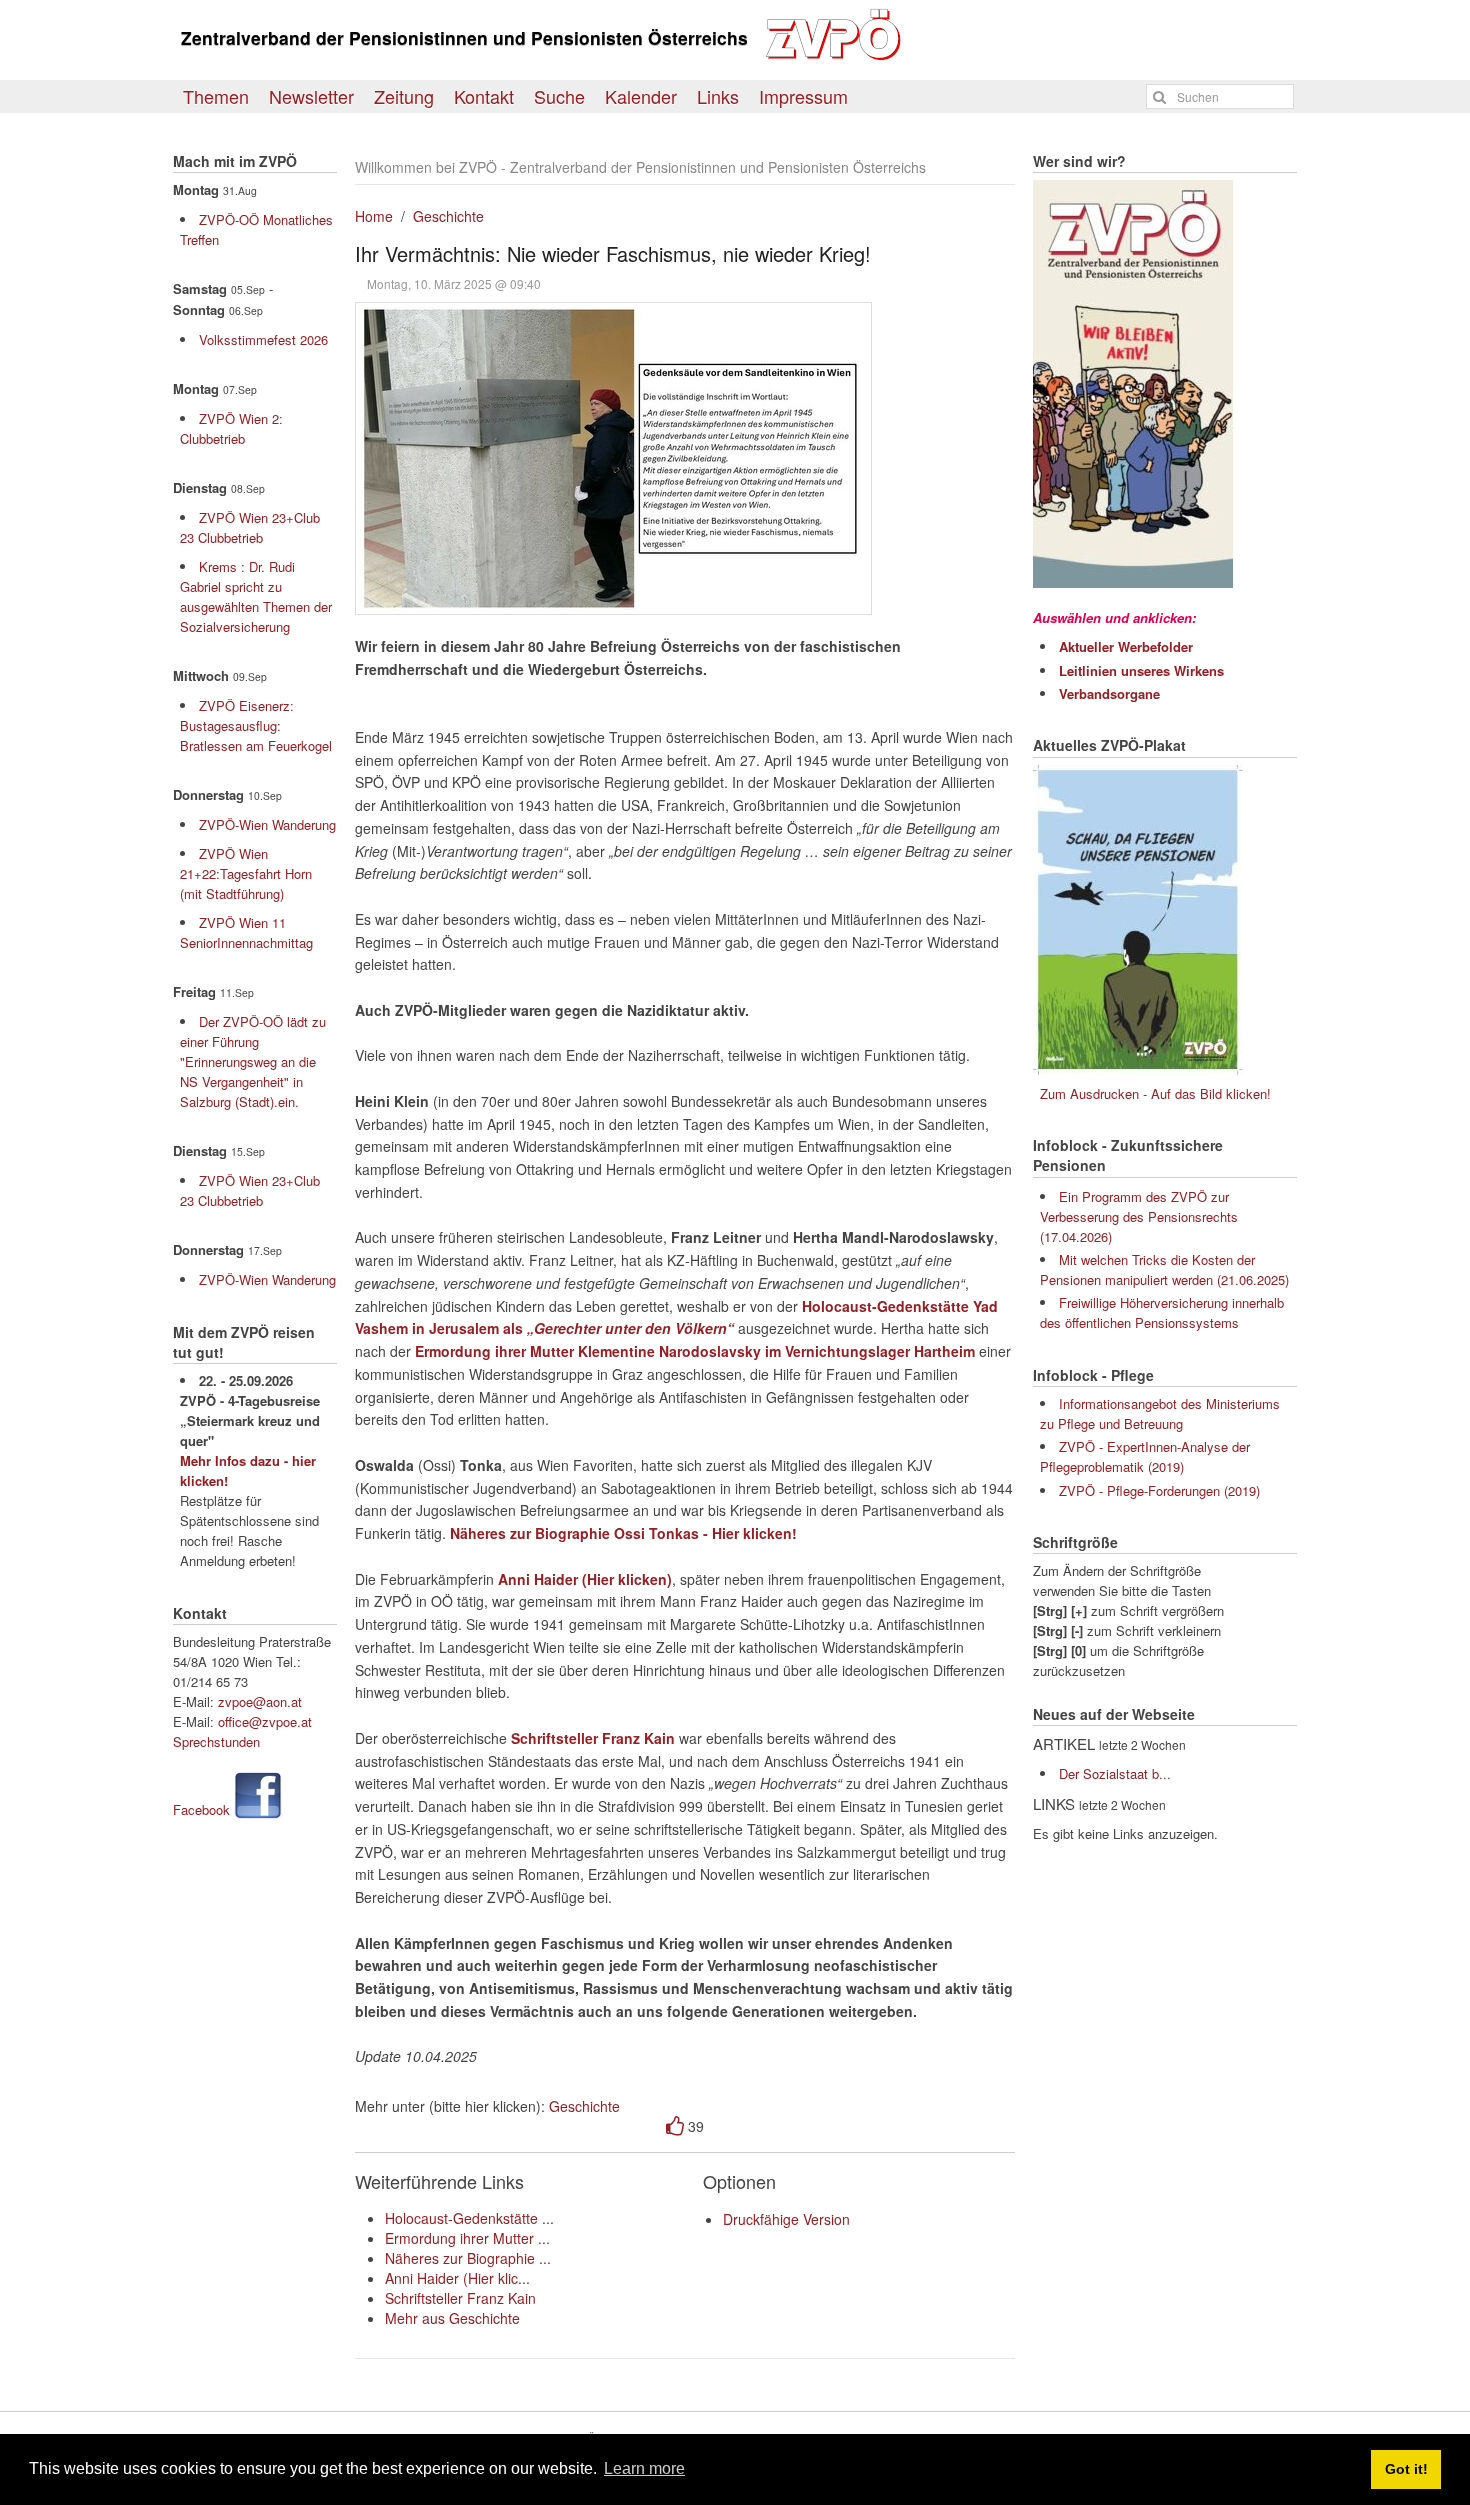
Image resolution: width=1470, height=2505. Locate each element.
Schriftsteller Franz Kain (460, 2298)
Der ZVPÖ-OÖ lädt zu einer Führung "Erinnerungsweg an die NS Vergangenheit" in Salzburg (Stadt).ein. (253, 1061)
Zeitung (404, 96)
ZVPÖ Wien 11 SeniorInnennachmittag (246, 932)
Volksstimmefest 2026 (263, 339)
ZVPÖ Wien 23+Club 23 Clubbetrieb (250, 527)
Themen (216, 96)
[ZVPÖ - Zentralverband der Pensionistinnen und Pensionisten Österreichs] (838, 56)
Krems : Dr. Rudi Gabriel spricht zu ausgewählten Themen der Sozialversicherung (256, 596)
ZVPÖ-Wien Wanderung (267, 824)
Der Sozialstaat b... (1115, 1773)
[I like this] (675, 2126)
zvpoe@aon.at (260, 1701)
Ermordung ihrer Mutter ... (467, 2238)
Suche (559, 96)
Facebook (201, 1809)
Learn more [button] (644, 2468)
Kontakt (484, 96)
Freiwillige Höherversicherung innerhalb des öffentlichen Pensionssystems (1162, 1312)
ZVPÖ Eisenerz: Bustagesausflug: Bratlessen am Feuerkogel (256, 725)
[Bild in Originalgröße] (613, 458)
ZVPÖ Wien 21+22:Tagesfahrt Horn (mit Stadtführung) (246, 873)
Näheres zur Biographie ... (468, 2258)
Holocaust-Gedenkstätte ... (469, 2218)
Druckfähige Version (786, 2219)
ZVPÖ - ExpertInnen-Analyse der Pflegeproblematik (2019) (1145, 1456)
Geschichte (448, 216)
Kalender (641, 96)
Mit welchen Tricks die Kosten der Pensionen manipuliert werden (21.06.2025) (1164, 1269)
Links (718, 96)
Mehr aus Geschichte (452, 2318)
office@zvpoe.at (265, 1721)
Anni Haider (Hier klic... (457, 2278)
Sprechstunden (216, 1741)
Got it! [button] (1406, 2469)
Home (374, 216)
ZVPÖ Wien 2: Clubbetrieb (231, 428)
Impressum (803, 96)
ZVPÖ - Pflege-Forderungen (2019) (1159, 1490)
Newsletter (311, 96)
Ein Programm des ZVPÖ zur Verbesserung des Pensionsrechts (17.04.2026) (1139, 1216)
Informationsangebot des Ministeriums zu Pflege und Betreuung (1160, 1413)
